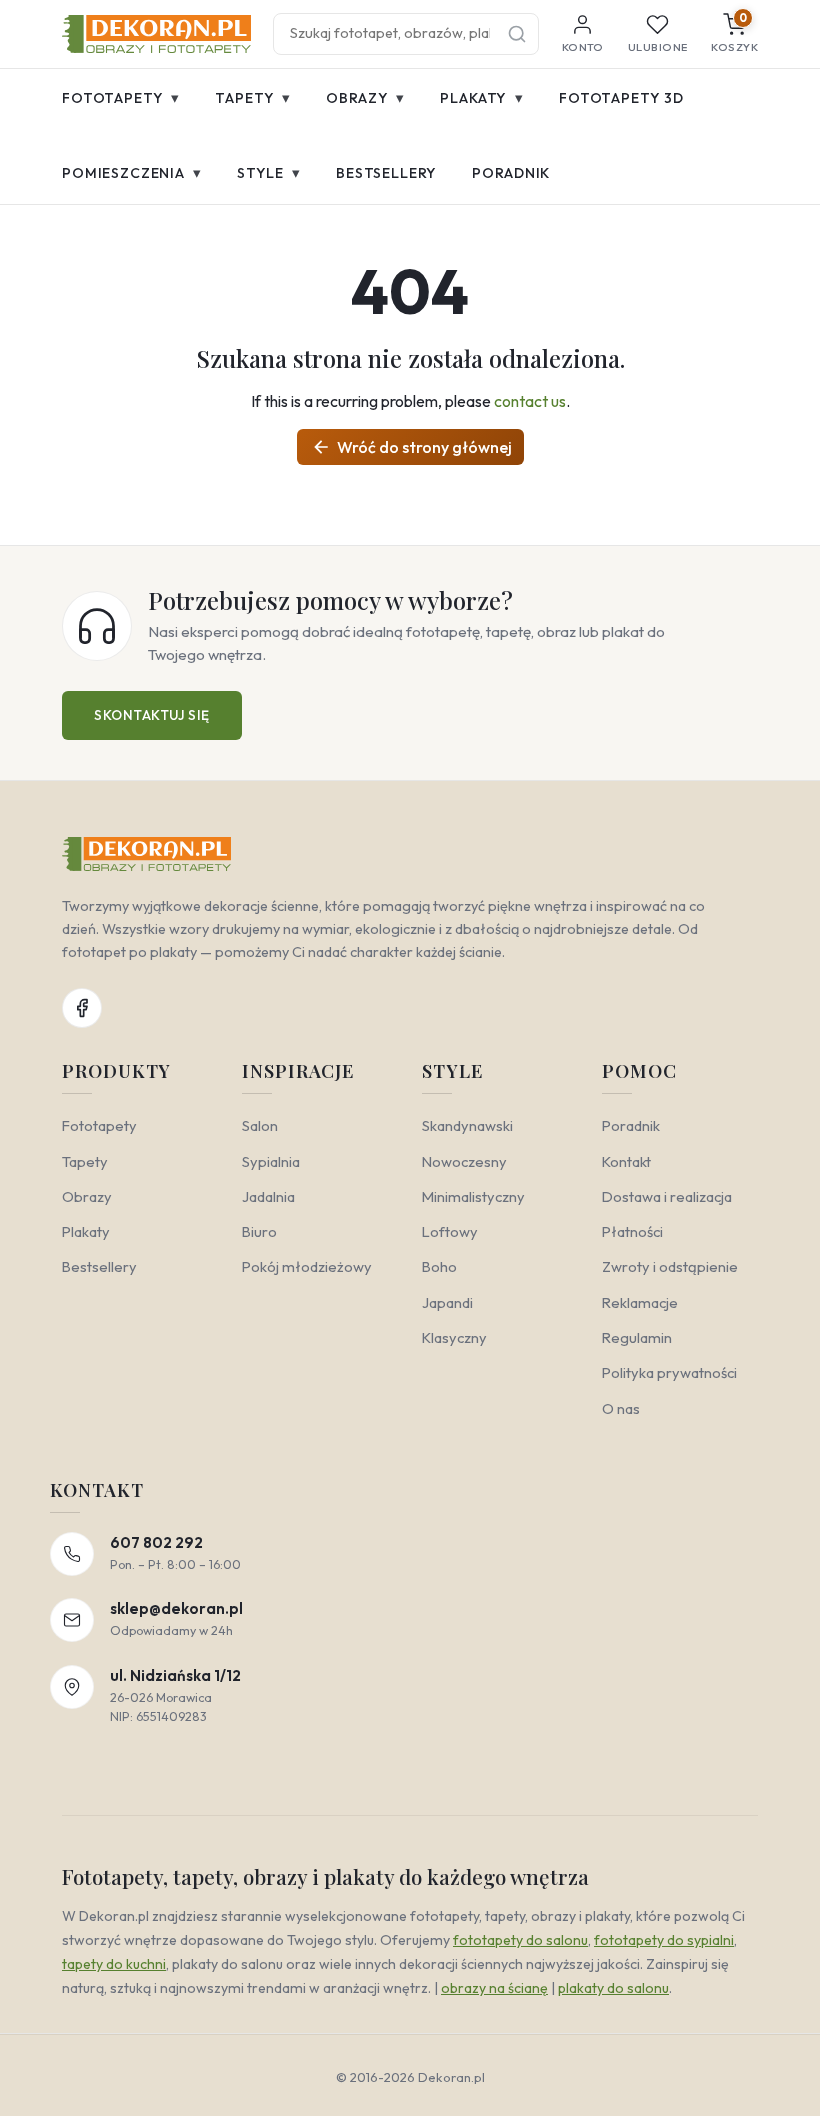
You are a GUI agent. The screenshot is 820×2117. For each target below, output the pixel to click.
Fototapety (121, 97)
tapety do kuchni (114, 1964)
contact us (530, 401)
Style (269, 172)
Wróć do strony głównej (411, 447)
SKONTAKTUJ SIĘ (152, 715)
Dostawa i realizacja (667, 1196)
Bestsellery (386, 173)
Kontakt (626, 1161)
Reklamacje (640, 1302)
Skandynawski (467, 1125)
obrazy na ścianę (494, 1988)
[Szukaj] (517, 34)
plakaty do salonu (613, 1988)
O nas (621, 1408)
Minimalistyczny (473, 1196)
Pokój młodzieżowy (307, 1266)
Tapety (253, 97)
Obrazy (365, 97)
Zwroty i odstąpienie (670, 1266)
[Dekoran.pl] (156, 34)
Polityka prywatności (669, 1372)
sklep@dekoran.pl (176, 1608)
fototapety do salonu (520, 1940)
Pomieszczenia (132, 172)
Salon (260, 1125)
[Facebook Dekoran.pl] (82, 1008)
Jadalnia (268, 1196)
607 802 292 (156, 1542)
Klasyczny (454, 1337)
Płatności (632, 1231)
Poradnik (511, 173)
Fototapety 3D (621, 98)
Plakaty (482, 97)
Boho (439, 1266)
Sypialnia (271, 1161)
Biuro (259, 1231)
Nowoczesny (464, 1161)
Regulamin (637, 1337)
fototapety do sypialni (664, 1940)
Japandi (447, 1302)
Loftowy (450, 1231)
